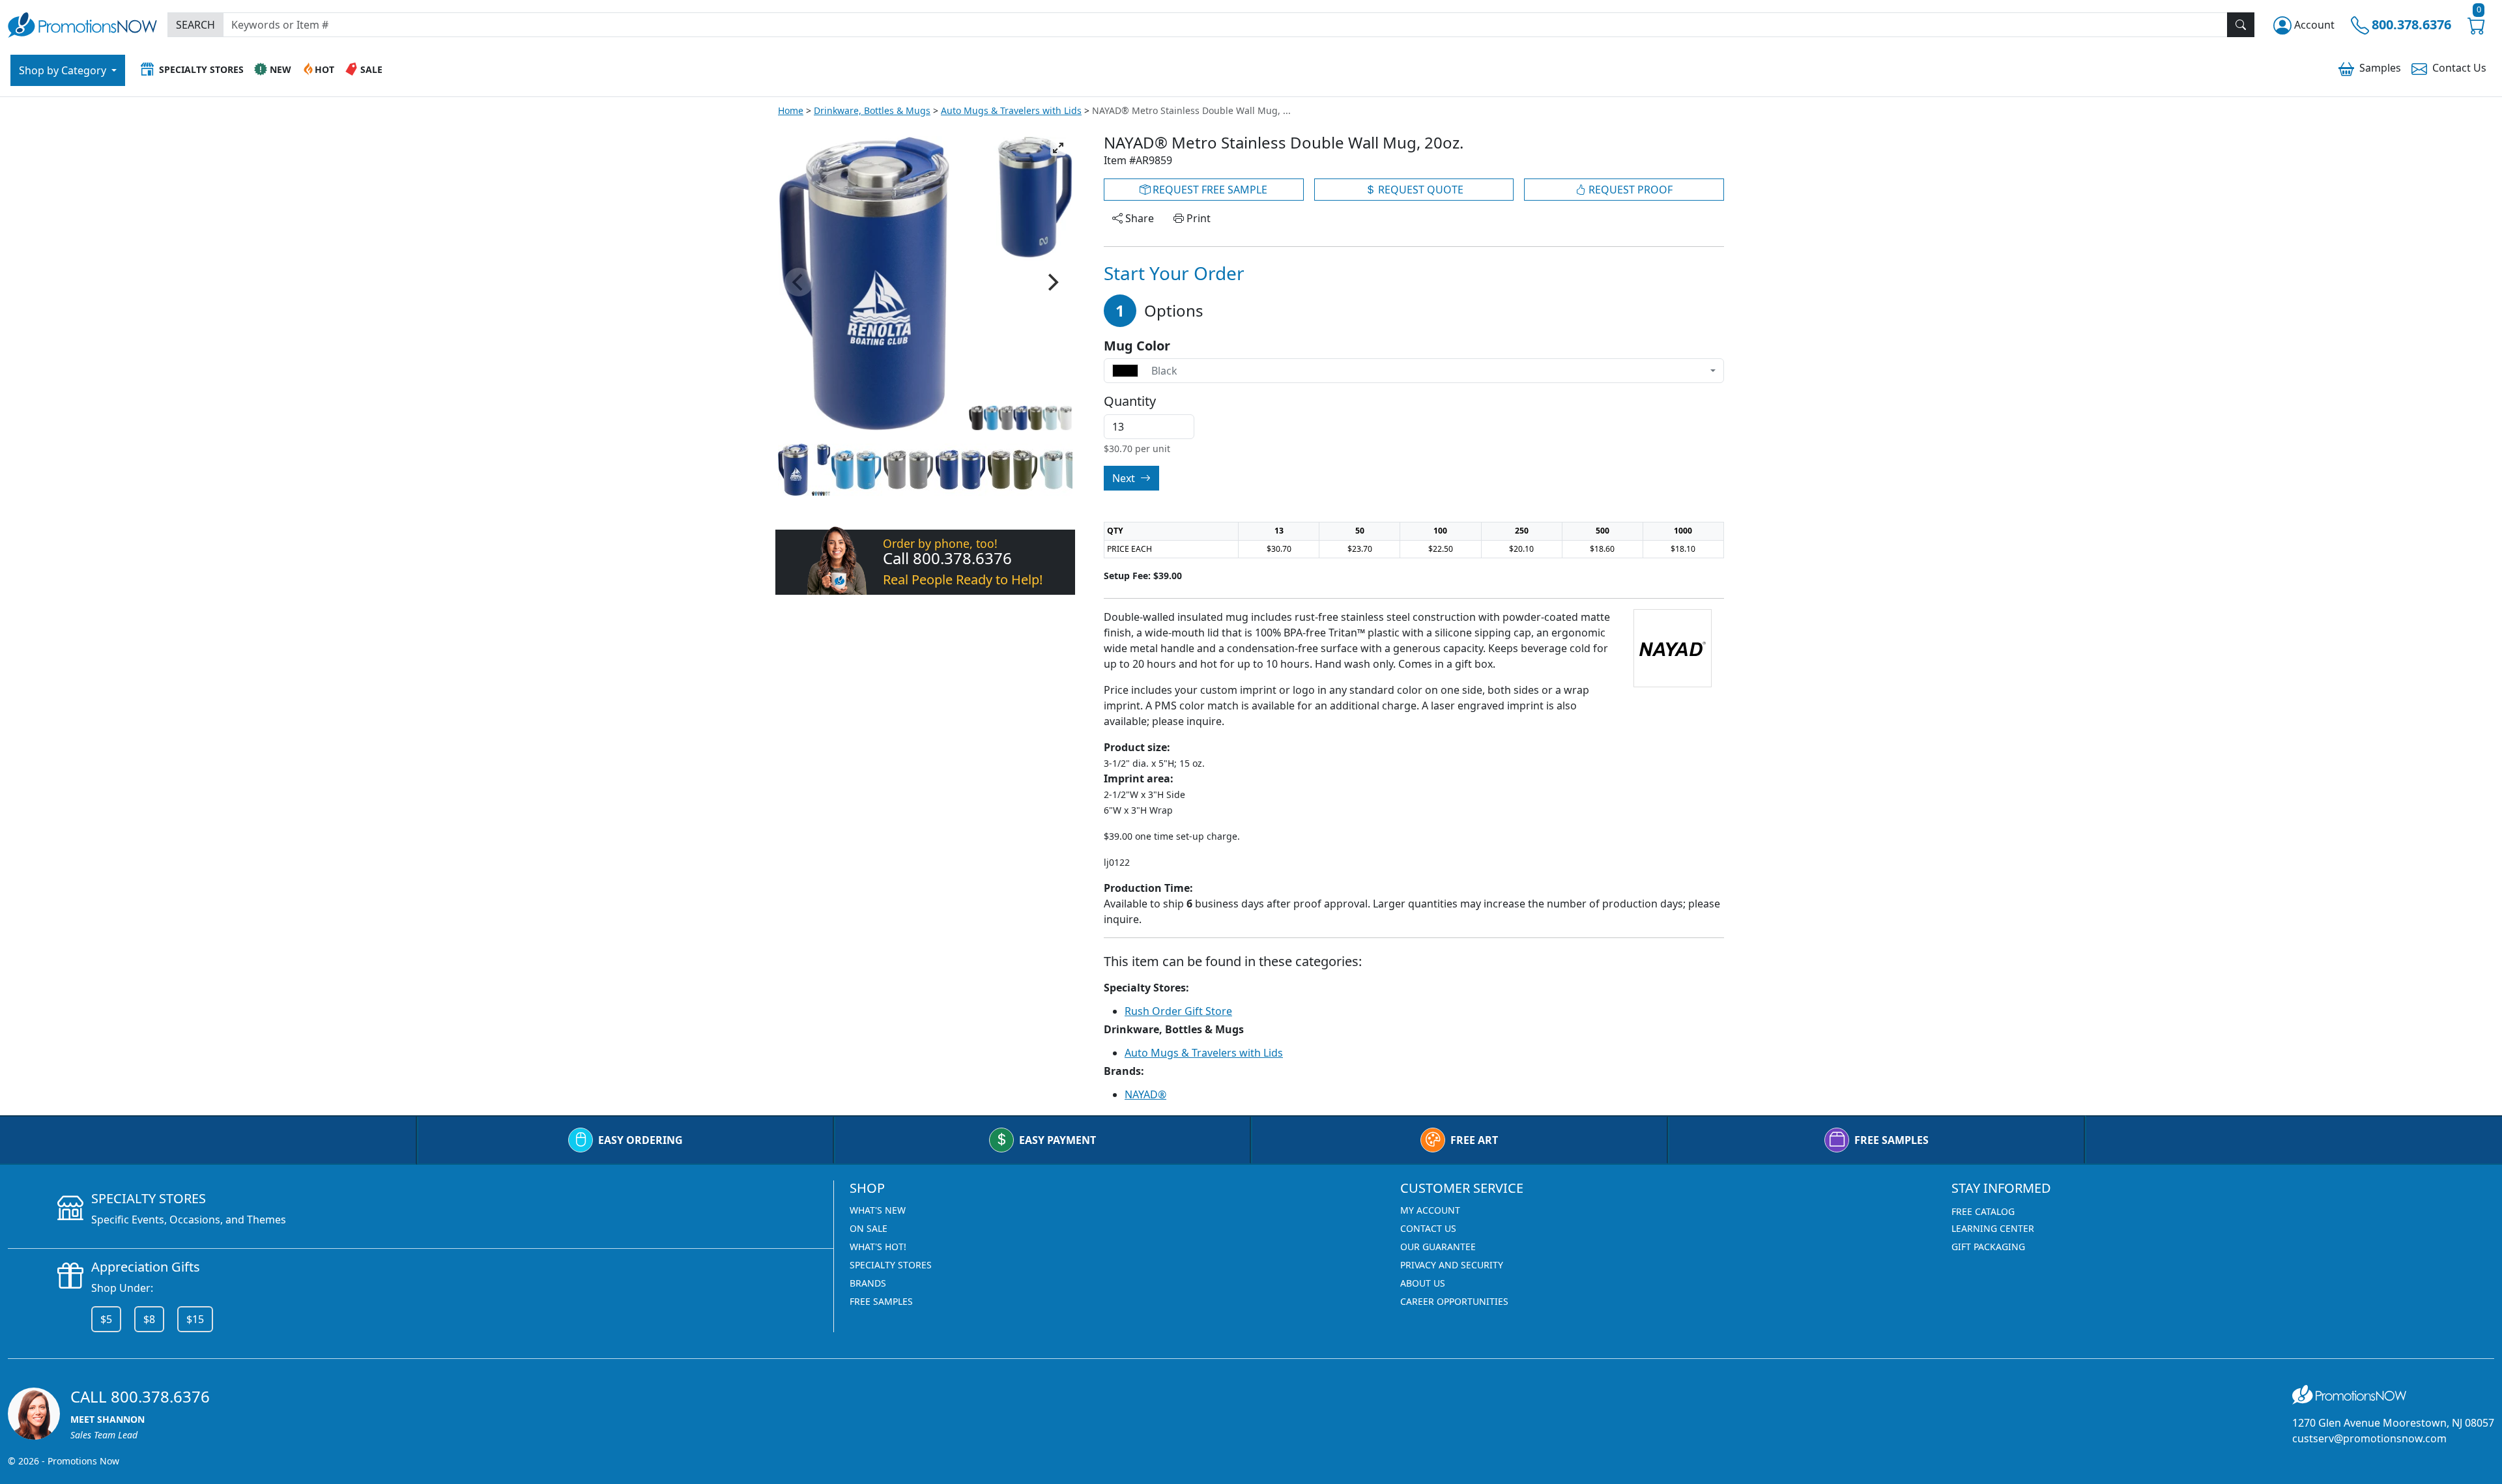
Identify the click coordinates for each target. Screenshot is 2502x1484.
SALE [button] (371, 69)
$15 (195, 1319)
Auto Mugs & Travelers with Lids (1011, 110)
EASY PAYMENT (1057, 1140)
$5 (106, 1319)
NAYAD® (1145, 1094)
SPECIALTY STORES (891, 1265)
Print (1197, 218)
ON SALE (869, 1228)
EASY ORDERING (640, 1140)
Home (791, 110)
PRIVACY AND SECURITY (1452, 1265)
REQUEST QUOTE (1419, 190)
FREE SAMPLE (1209, 190)
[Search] (2241, 25)
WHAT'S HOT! (878, 1247)
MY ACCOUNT (1430, 1210)
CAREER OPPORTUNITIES (1454, 1301)
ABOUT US (1423, 1283)
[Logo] (82, 23)
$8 (149, 1319)
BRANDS (868, 1283)
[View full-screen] (1058, 148)
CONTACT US (1428, 1228)
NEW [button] (280, 69)
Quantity (1130, 401)
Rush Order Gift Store (1178, 1011)
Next (1125, 478)
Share (1138, 218)
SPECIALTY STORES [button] (201, 69)
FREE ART (1474, 1140)
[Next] (1052, 282)
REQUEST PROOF (1629, 190)
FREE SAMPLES (1891, 1140)
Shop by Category (64, 70)
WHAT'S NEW (878, 1210)
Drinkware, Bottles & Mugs (872, 110)
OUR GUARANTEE (1438, 1247)
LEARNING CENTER (1993, 1228)
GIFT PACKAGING (1988, 1247)
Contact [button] (2459, 68)
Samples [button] (2380, 68)
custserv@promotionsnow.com (2369, 1438)
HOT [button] (324, 69)
